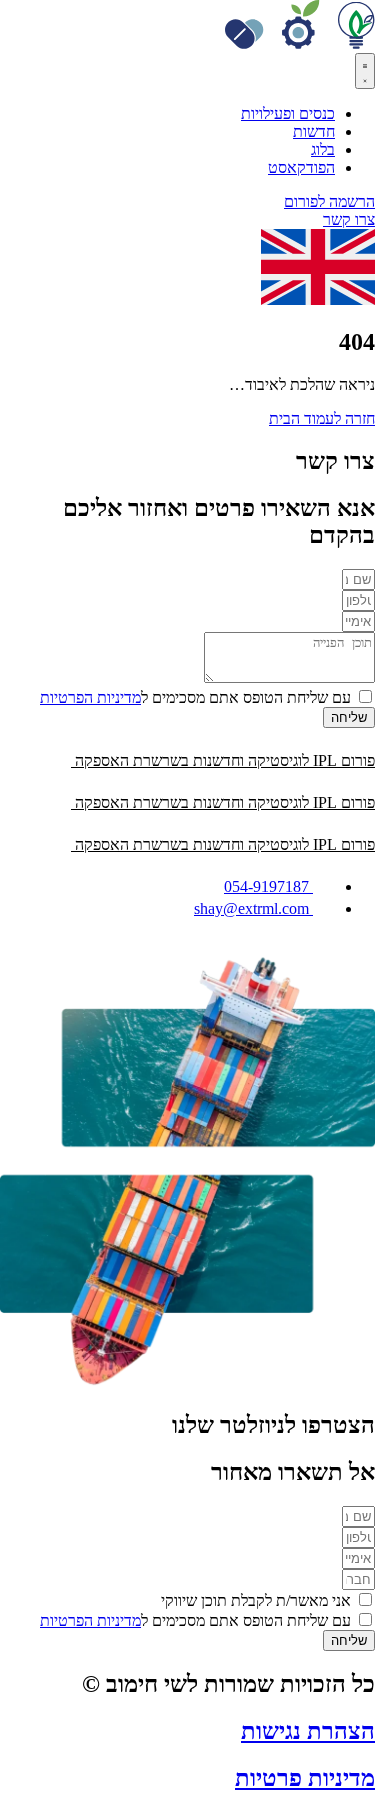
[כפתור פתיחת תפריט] (365, 71)
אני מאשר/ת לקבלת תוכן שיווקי (256, 1600)
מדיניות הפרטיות (90, 697)
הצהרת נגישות (308, 1731)
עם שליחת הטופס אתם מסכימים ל (195, 697)
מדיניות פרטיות (305, 1778)
